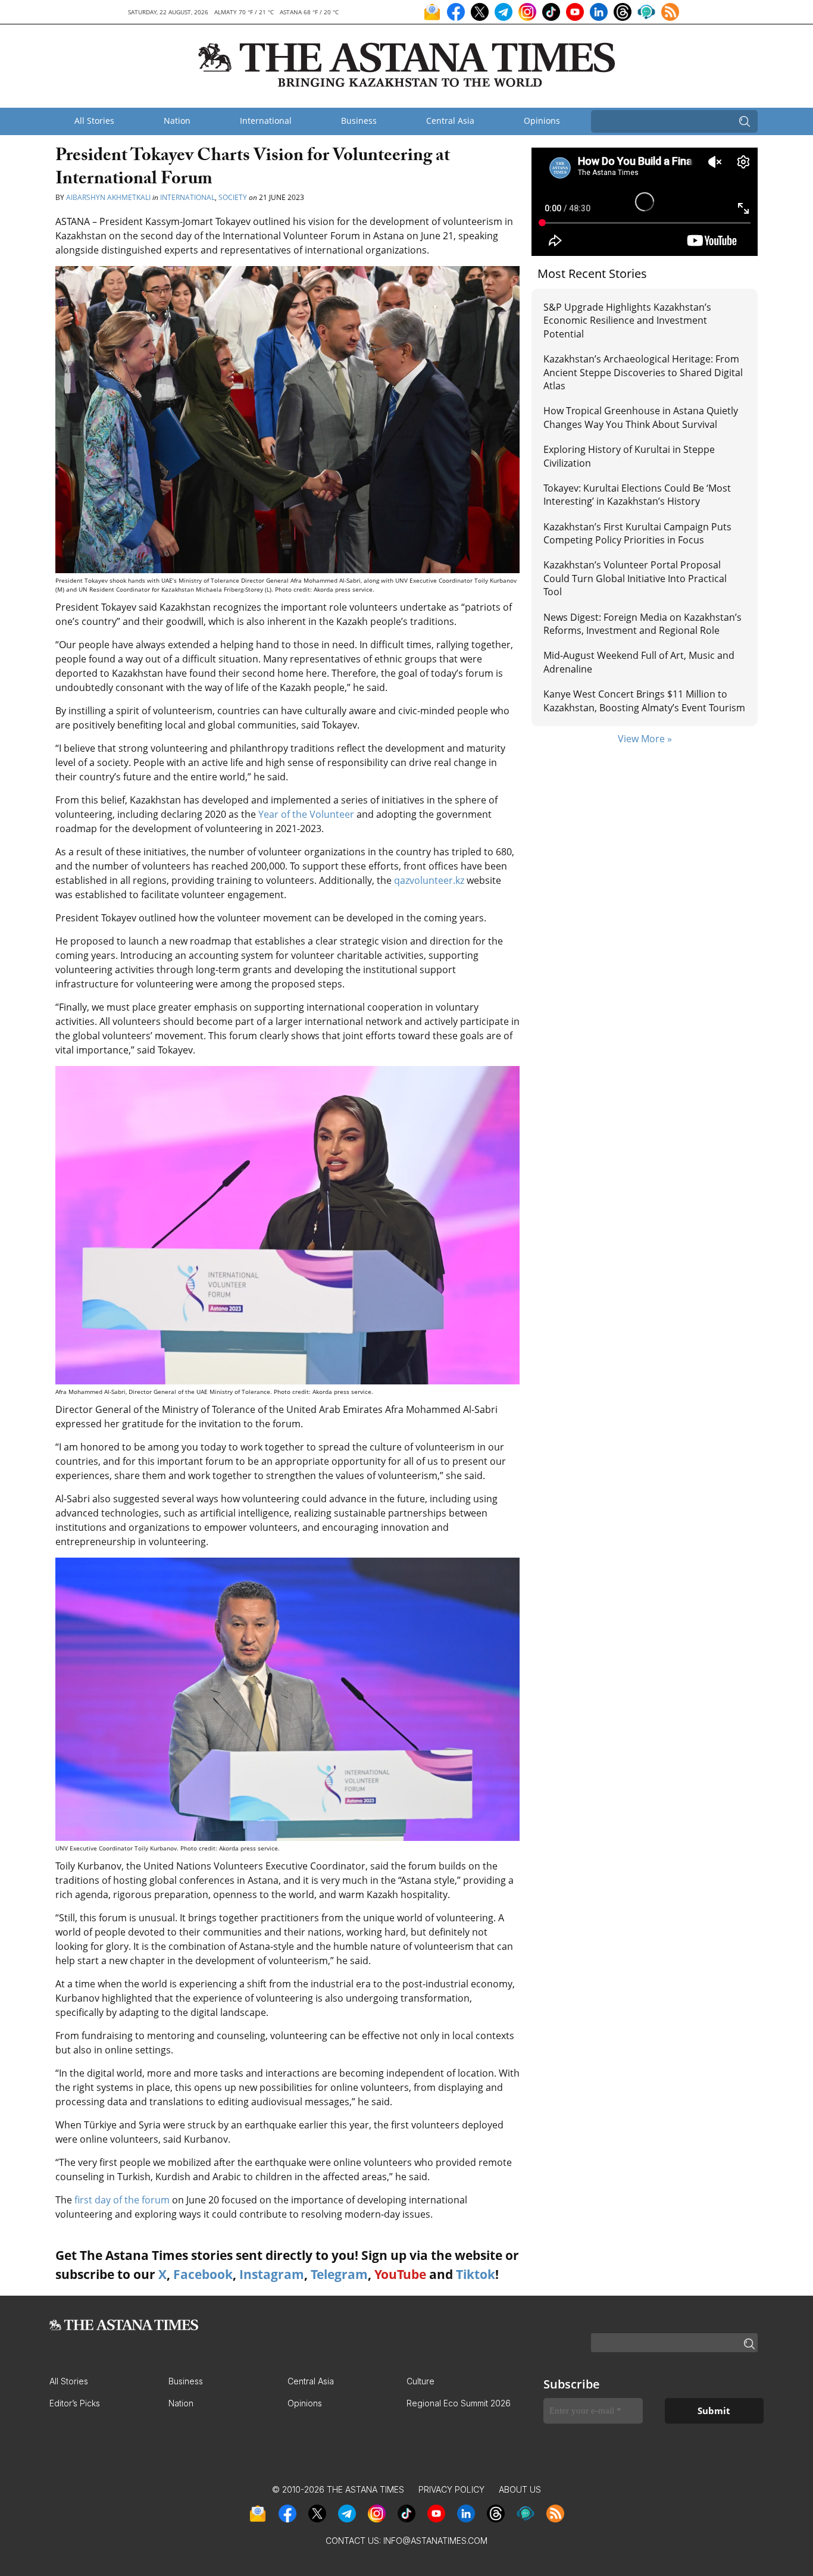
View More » (645, 739)
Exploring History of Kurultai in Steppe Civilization (629, 456)
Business (359, 121)
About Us (520, 2489)
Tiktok (476, 2274)
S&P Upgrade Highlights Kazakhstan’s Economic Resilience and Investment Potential (627, 321)
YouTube (400, 2274)
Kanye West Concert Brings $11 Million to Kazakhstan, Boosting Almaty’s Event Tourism (644, 701)
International (266, 121)
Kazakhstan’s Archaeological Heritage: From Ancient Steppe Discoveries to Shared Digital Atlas (643, 372)
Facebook (203, 2274)
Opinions (542, 121)
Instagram (272, 2274)
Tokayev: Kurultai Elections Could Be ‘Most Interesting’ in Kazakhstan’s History (637, 495)
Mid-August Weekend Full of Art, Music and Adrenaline (639, 662)
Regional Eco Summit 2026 (459, 2403)
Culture (420, 2381)
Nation (177, 121)
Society (233, 197)
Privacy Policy (451, 2489)
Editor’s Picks (75, 2403)
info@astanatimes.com (435, 2541)
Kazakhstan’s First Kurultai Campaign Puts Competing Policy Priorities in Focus (637, 533)
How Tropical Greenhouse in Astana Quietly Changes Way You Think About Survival (641, 417)
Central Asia (450, 121)
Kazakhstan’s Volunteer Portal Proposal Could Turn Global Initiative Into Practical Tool (635, 578)
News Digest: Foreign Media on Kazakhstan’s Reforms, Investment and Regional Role (642, 624)
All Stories (94, 121)
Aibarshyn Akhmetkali (108, 197)
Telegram (339, 2274)
